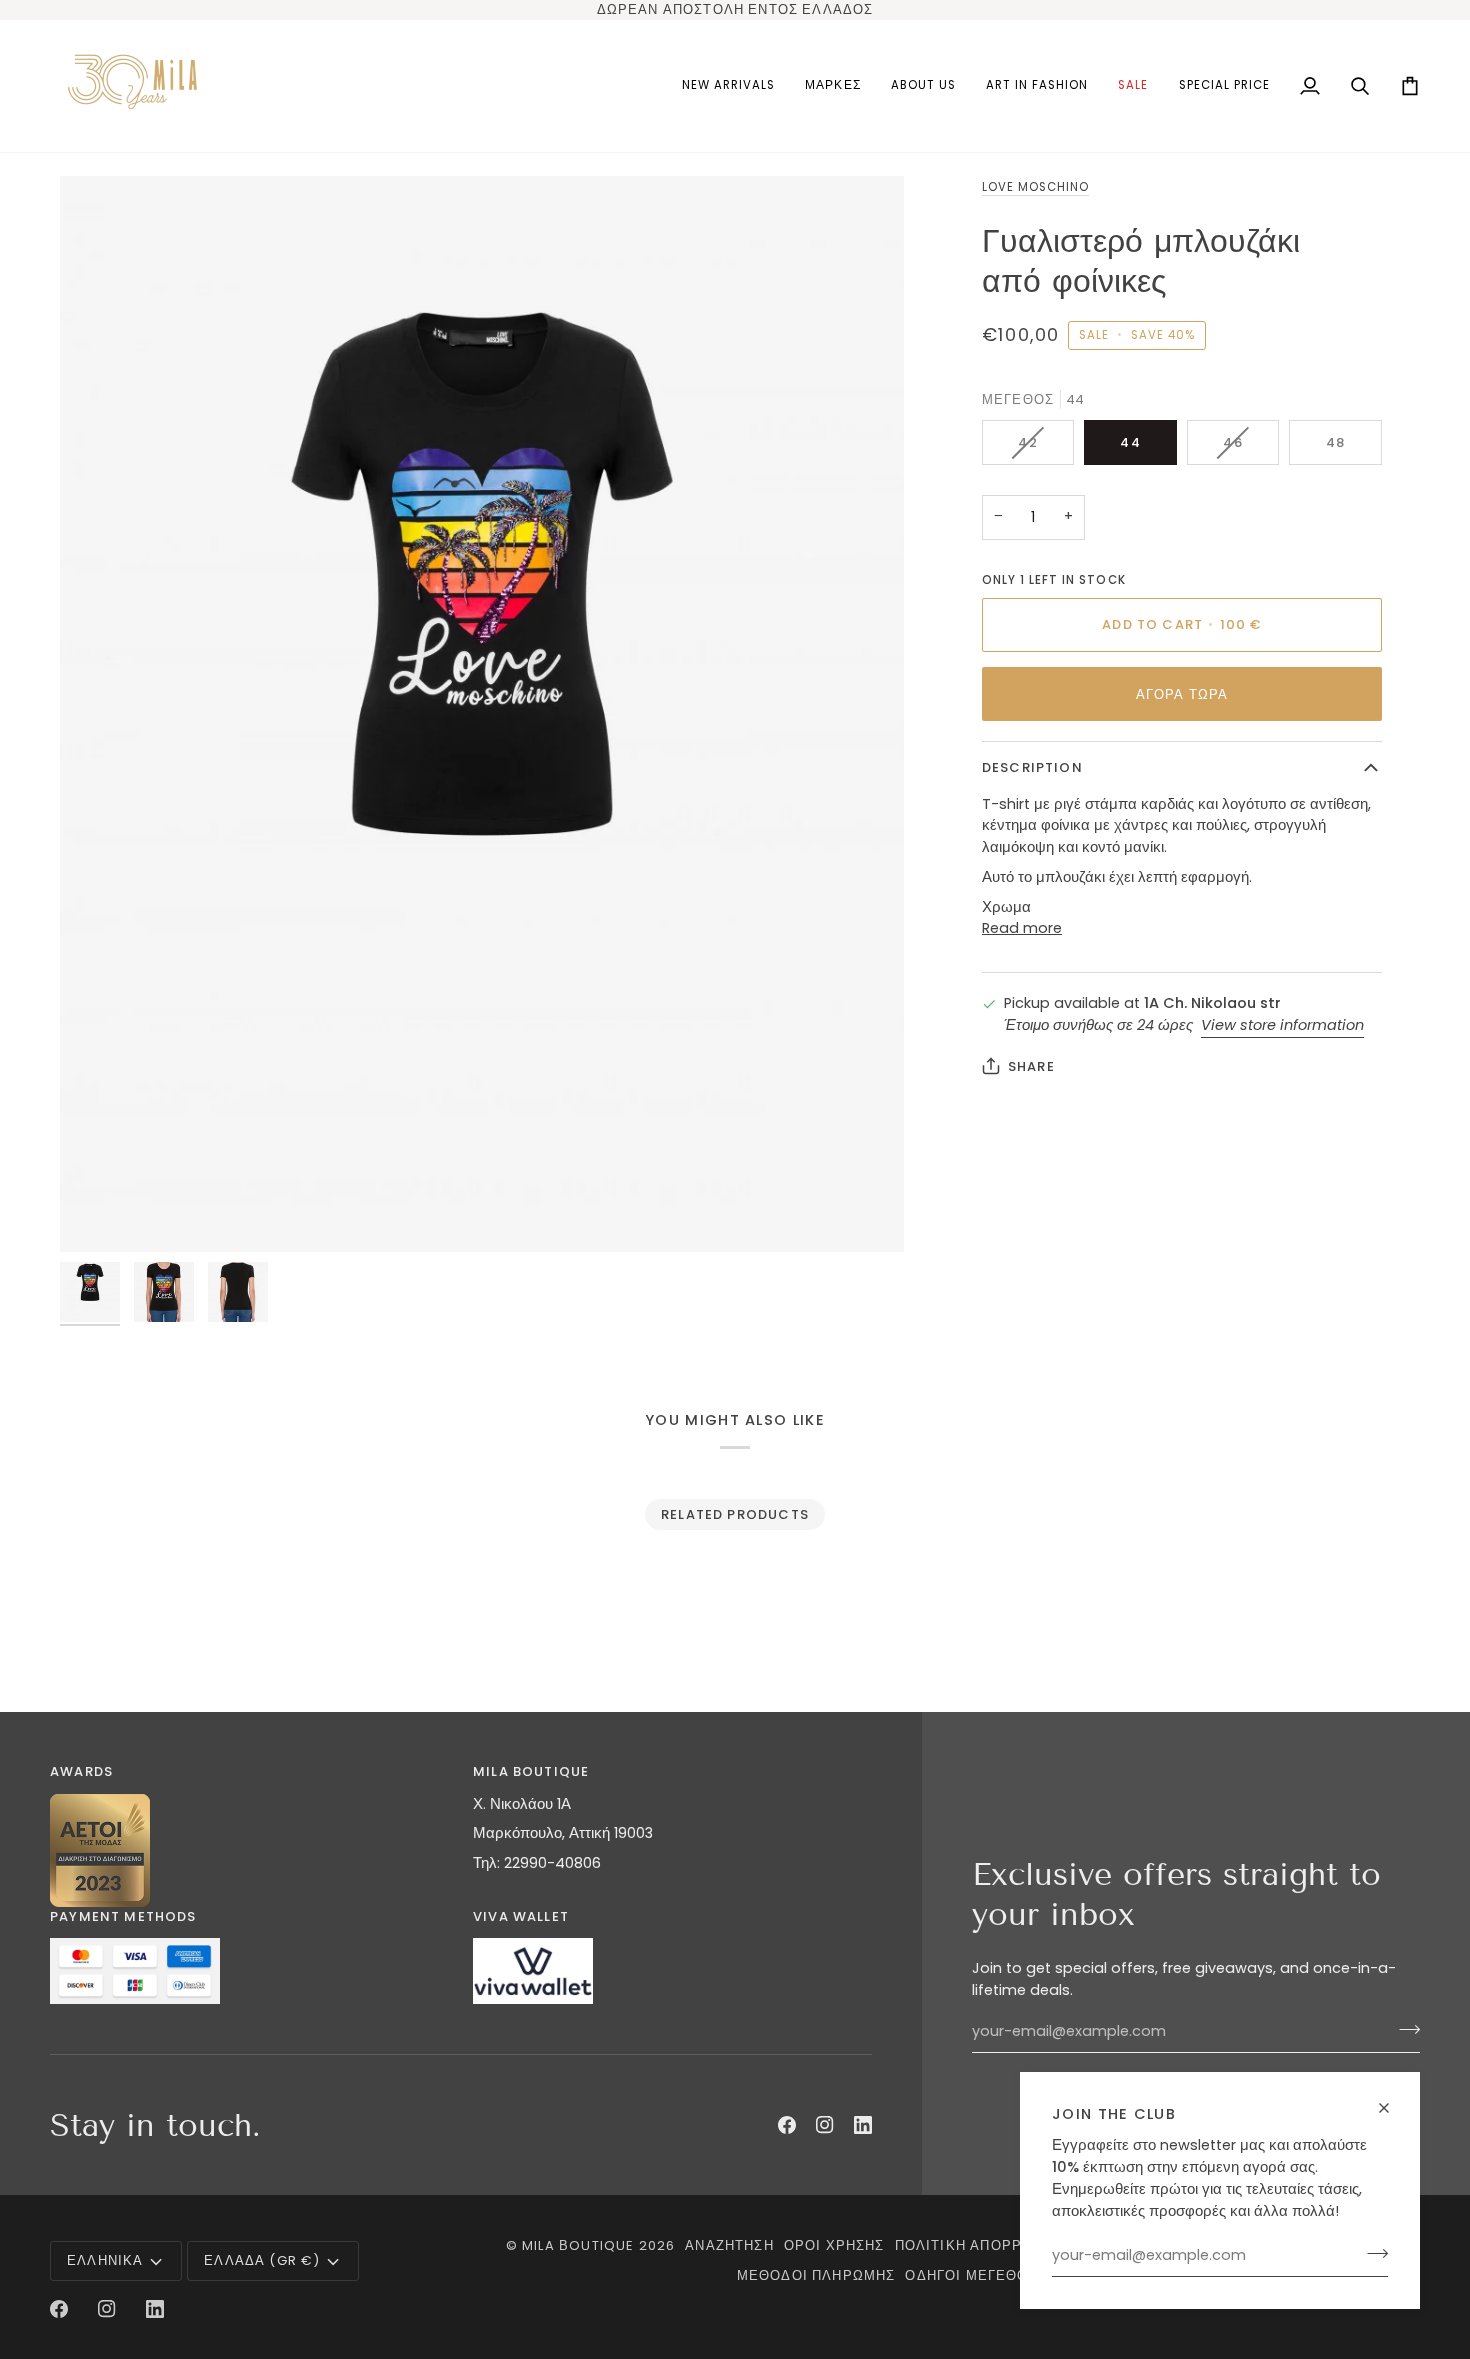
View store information (1282, 1025)
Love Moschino (1035, 187)
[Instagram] (825, 2125)
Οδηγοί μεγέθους (976, 2275)
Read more (1022, 928)
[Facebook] (787, 2125)
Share (1031, 1066)
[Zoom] (482, 714)
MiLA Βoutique (578, 2245)
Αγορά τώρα (1182, 694)
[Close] (1392, 2108)
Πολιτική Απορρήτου (979, 2245)
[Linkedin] (863, 2125)
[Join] (1371, 2253)
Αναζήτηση (729, 2245)
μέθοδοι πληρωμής (816, 2275)
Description (1032, 767)
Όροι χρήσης (834, 2245)
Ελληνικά (105, 2260)
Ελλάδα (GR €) (262, 2260)
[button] (832, 86)
